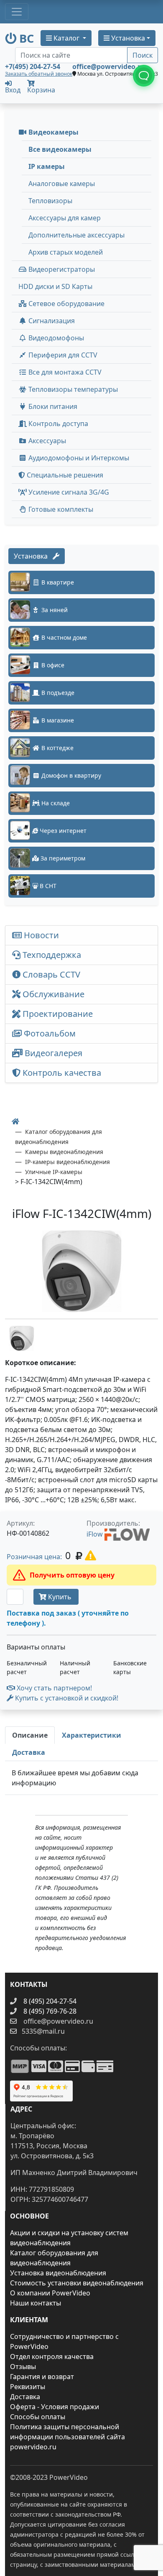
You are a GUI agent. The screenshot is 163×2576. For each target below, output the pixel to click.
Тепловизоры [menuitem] (50, 201)
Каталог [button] (66, 38)
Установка (33, 556)
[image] (81, 1271)
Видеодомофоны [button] (55, 338)
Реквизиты (28, 2387)
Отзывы (23, 2367)
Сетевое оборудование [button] (66, 304)
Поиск (143, 55)
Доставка (25, 2397)
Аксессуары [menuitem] (46, 441)
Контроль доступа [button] (57, 424)
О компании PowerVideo (50, 2293)
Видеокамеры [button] (53, 132)
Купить (60, 1597)
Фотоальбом (49, 1033)
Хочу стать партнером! (53, 1688)
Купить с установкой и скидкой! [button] (66, 1698)
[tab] (30, 1735)
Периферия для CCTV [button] (62, 355)
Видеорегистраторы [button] (61, 269)
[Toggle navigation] (17, 12)
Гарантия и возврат (42, 2377)
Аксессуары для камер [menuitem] (65, 218)
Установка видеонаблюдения (58, 2273)
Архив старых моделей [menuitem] (66, 252)
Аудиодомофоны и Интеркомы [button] (78, 458)
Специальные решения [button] (64, 475)
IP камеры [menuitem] (47, 166)
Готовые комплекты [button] (60, 509)
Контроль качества (63, 1073)
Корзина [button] (41, 90)
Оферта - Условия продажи (55, 2407)
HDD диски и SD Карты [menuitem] (55, 286)
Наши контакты (36, 2303)
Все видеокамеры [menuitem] (60, 149)
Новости (40, 935)
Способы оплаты (38, 2417)
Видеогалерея (52, 1053)
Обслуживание (52, 994)
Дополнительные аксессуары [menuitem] (76, 235)
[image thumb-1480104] (22, 1338)
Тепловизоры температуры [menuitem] (72, 389)
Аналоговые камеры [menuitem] (62, 184)
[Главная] (15, 1121)
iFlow (96, 1534)
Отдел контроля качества (52, 2356)
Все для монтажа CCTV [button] (64, 372)
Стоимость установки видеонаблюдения (77, 2283)
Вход (13, 89)
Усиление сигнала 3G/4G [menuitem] (68, 492)
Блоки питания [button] (52, 406)
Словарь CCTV (50, 974)
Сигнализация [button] (51, 321)
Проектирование (57, 1014)
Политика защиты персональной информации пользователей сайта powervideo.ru (67, 2437)
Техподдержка (51, 955)
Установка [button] (127, 38)
